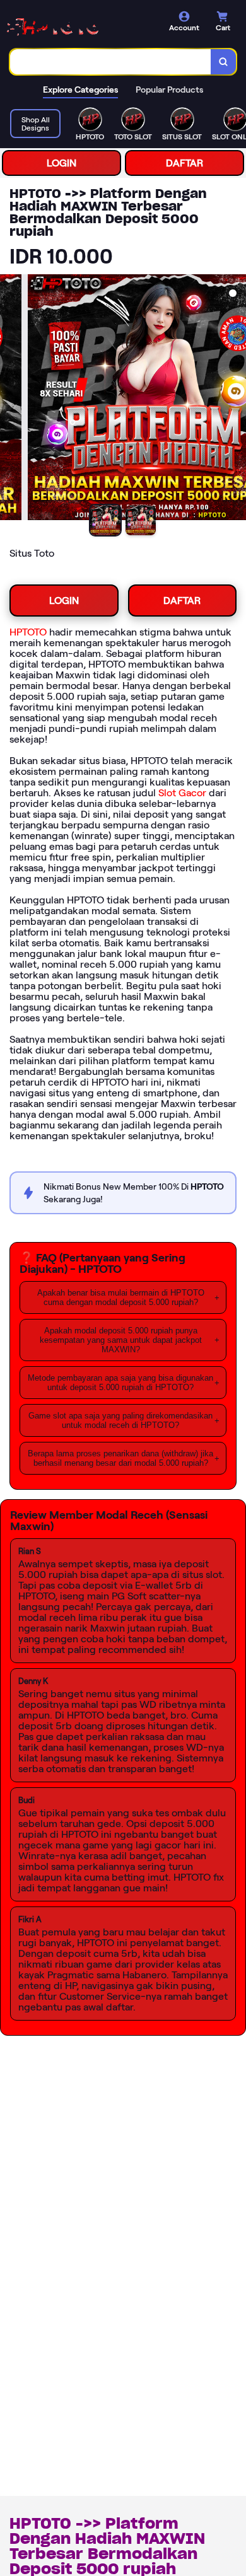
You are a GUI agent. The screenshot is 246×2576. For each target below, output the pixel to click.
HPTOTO (28, 632)
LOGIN (61, 163)
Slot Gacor (182, 793)
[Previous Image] (10, 399)
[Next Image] (236, 399)
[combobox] (111, 62)
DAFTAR (184, 163)
